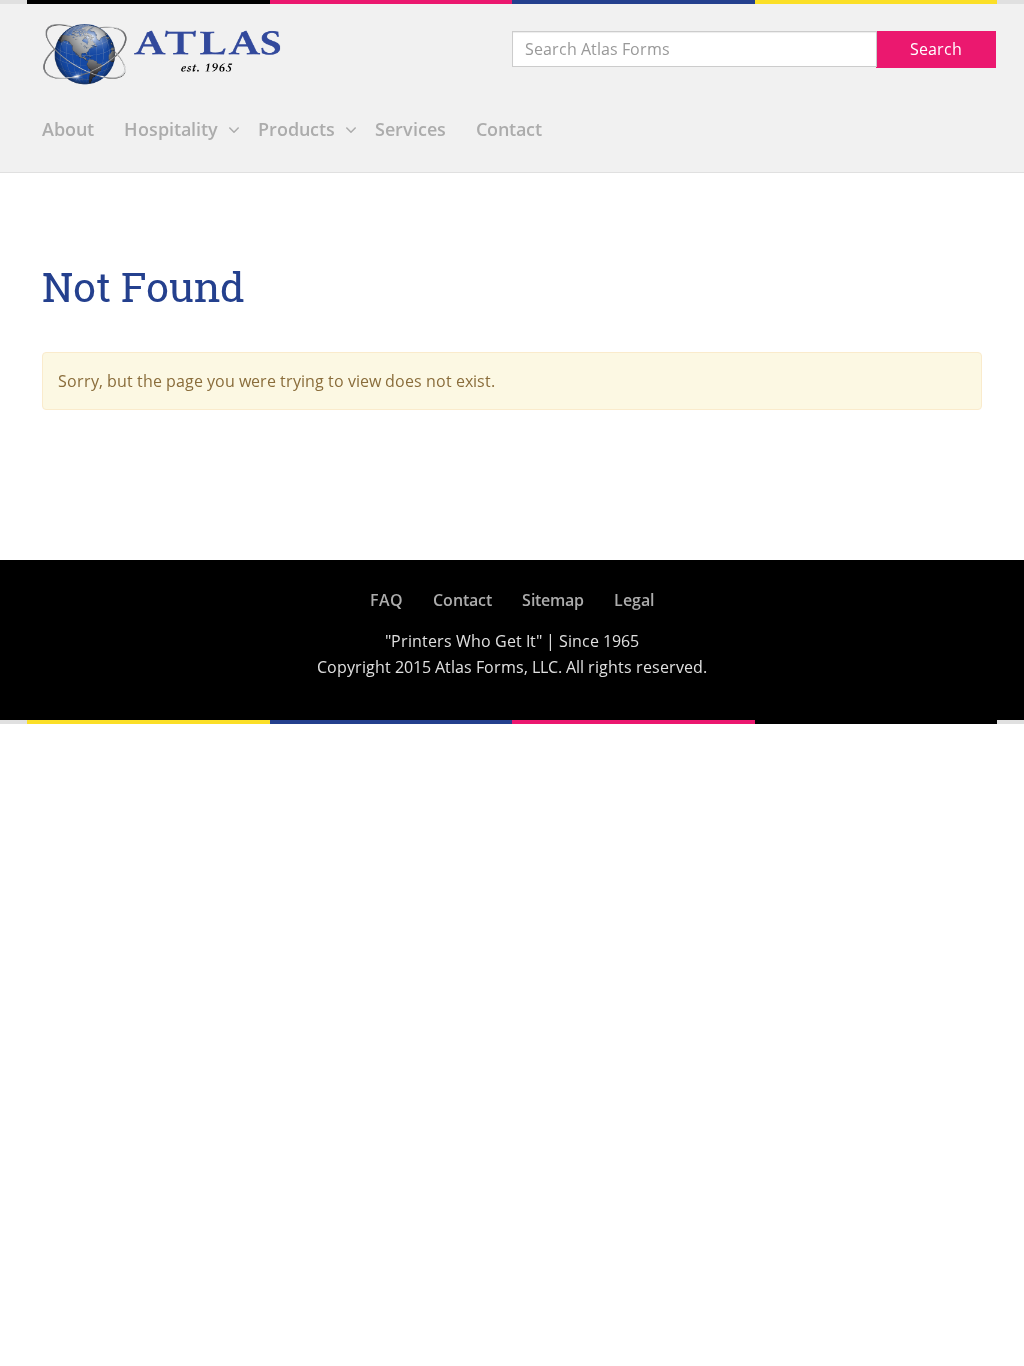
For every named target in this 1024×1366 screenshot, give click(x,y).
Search (936, 49)
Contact (509, 129)
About (68, 129)
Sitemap (553, 600)
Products (296, 129)
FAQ (386, 600)
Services (410, 129)
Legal (634, 600)
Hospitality (171, 129)
